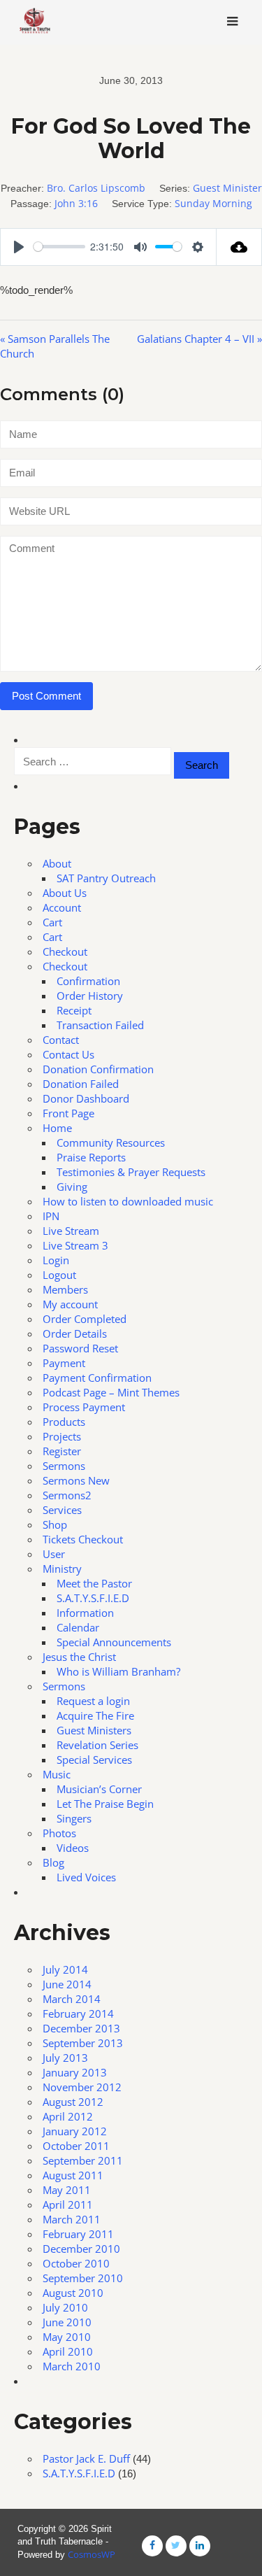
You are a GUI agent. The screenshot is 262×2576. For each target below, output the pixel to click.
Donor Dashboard (86, 1098)
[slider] (59, 247)
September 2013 (83, 2043)
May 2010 (67, 2337)
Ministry (62, 1569)
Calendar (78, 1627)
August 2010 (73, 2293)
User (54, 1554)
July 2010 (65, 2307)
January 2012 (75, 2131)
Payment (64, 1363)
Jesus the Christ (79, 1657)
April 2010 (68, 2351)
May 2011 (67, 2190)
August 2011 (73, 2175)
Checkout (65, 951)
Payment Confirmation (97, 1378)
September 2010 (83, 2278)
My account (70, 1304)
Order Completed (85, 1319)
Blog (53, 1862)
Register (62, 1451)
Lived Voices (86, 1877)
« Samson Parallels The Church (55, 346)
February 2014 (78, 2014)
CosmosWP (92, 2554)
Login (56, 1260)
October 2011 (76, 2146)
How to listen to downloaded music (128, 1201)
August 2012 (73, 2102)
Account (62, 907)
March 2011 (72, 2219)
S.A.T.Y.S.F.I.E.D (93, 1598)
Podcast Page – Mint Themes (111, 1392)
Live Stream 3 (75, 1245)
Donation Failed (81, 1084)
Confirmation (88, 981)
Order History (90, 996)
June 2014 (67, 1984)
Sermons (64, 1466)
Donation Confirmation (98, 1069)
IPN (51, 1216)
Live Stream (71, 1231)
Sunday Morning (213, 203)
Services (62, 1510)
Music (57, 1774)
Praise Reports (91, 1157)
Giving (72, 1187)
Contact (61, 1040)
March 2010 (72, 2366)
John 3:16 (76, 203)
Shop (55, 1524)
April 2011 (68, 2205)
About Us (65, 893)
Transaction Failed (100, 1025)
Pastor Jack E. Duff (86, 2458)
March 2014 (72, 1999)
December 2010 (81, 2249)
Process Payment (84, 1407)
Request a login (93, 1701)
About (57, 863)
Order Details (75, 1333)
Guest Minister (227, 188)
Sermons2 (67, 1495)
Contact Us (68, 1054)
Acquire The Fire (95, 1715)
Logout (59, 1275)
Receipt (74, 1010)
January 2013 (75, 2072)
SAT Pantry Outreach (106, 878)
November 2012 (82, 2087)
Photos (59, 1833)
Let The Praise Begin (105, 1804)
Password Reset (80, 1348)
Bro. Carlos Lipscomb (96, 188)
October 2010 (76, 2263)
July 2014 (65, 1969)
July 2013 (65, 2058)
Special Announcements (114, 1642)
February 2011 (78, 2234)
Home (57, 1128)
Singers (74, 1818)
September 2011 (83, 2160)
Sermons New (76, 1480)
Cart (52, 922)
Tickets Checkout (83, 1539)
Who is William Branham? (118, 1671)
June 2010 (67, 2322)
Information (85, 1613)
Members (65, 1289)
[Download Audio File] (239, 247)
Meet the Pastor (94, 1583)
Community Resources (111, 1142)
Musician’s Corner (99, 1789)
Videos (73, 1848)
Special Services (94, 1760)
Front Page (68, 1113)
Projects (62, 1436)
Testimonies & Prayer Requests (131, 1172)
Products (64, 1422)
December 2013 (81, 2028)
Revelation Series (97, 1745)
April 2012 (68, 2116)
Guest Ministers (94, 1730)
